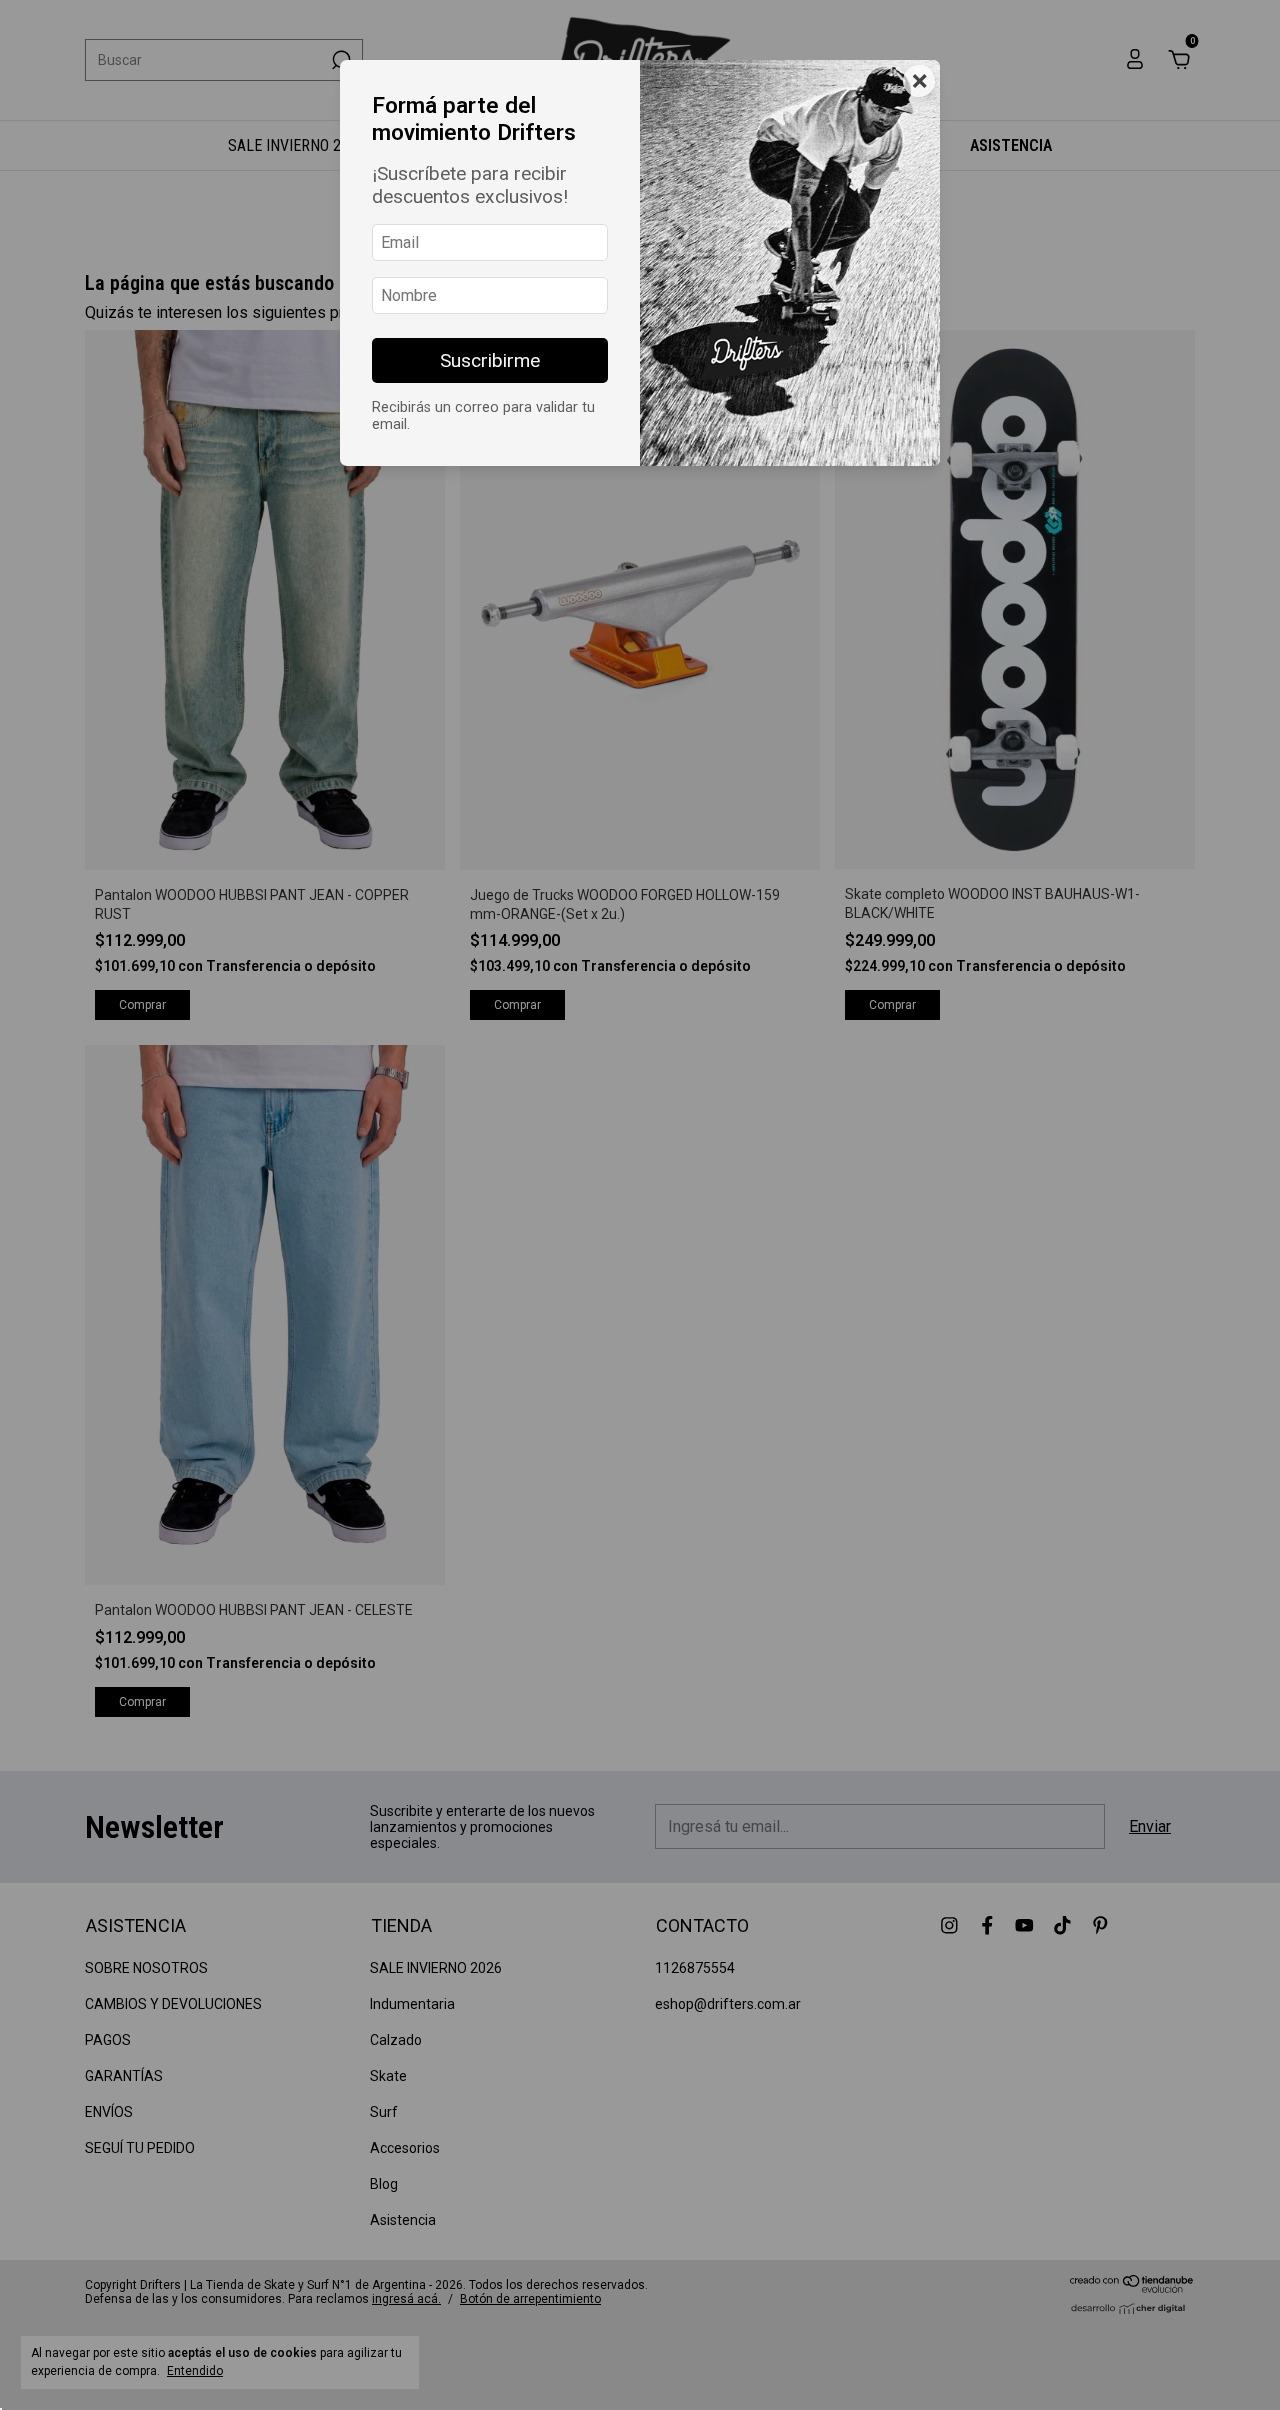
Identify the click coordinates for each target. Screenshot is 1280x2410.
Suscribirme (490, 360)
